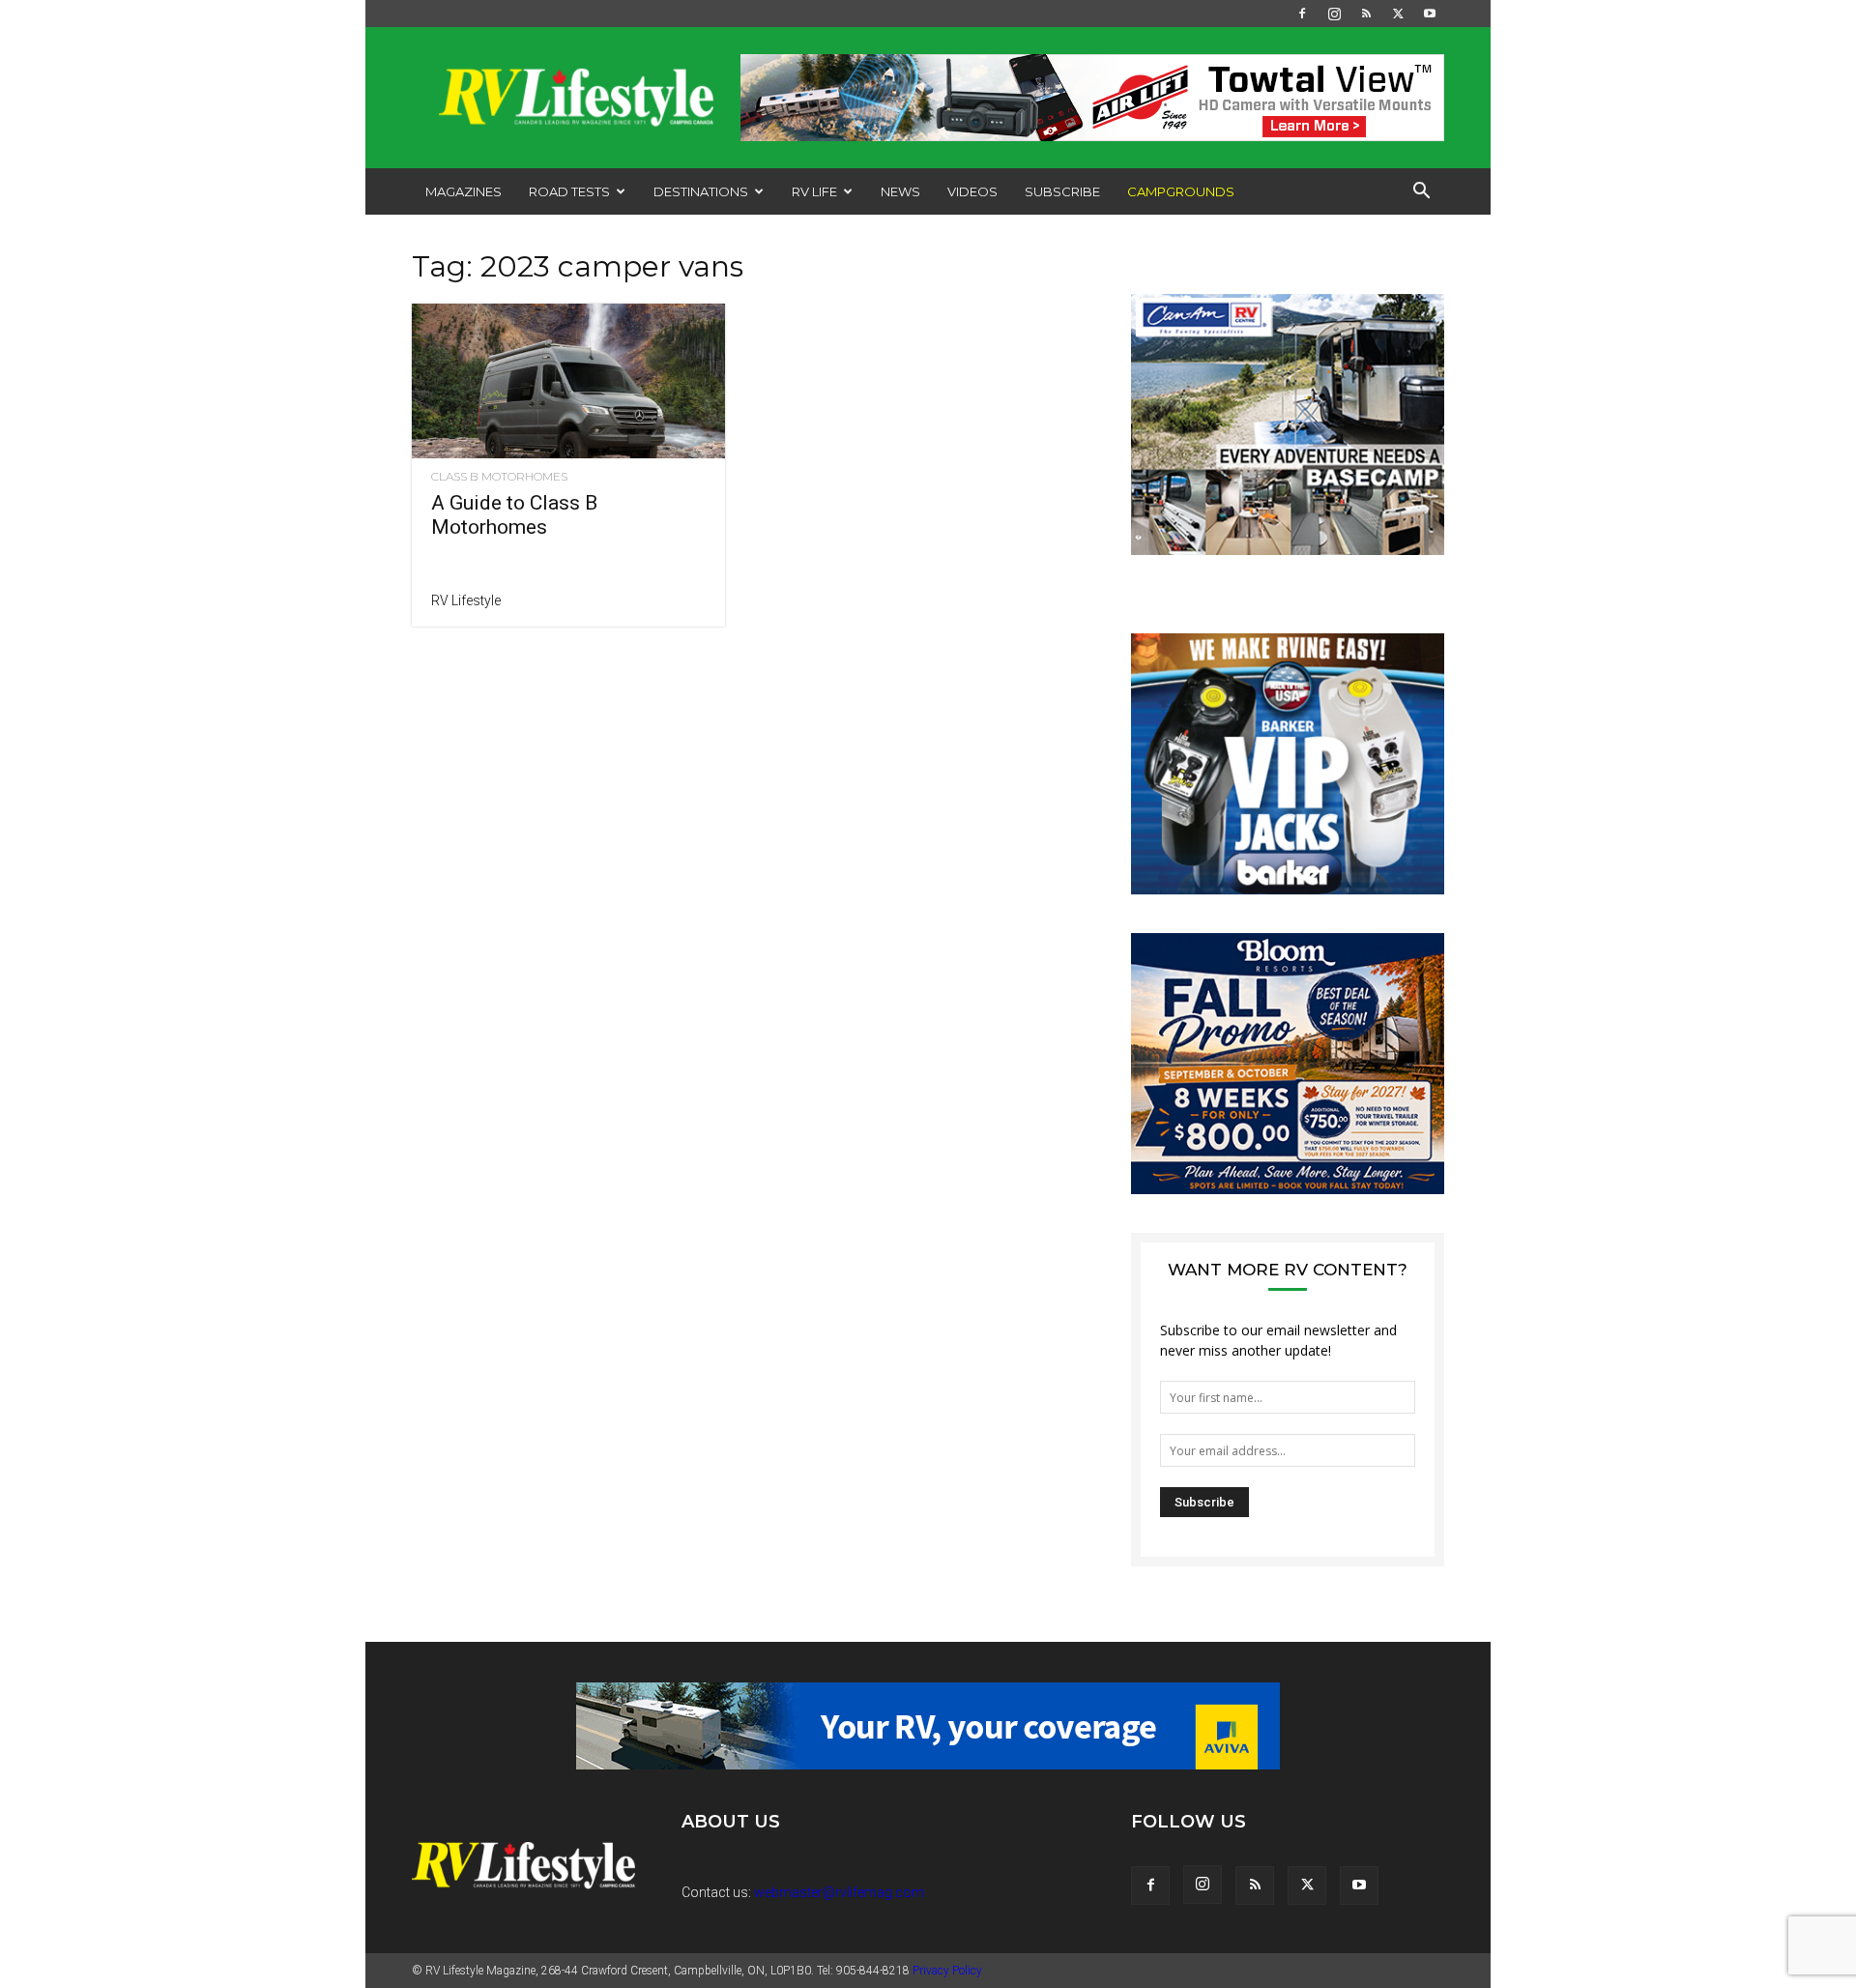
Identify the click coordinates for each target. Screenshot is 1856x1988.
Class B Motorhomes (499, 477)
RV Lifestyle (466, 600)
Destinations (701, 191)
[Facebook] (1302, 14)
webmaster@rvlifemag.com (839, 1892)
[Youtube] (1430, 14)
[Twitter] (1398, 14)
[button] (1421, 193)
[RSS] (1366, 14)
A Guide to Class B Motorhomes (514, 515)
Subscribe (1062, 191)
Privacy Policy (947, 1971)
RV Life (814, 191)
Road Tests (569, 191)
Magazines (464, 191)
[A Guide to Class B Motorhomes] (568, 381)
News (900, 191)
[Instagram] (1334, 14)
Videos (972, 191)
